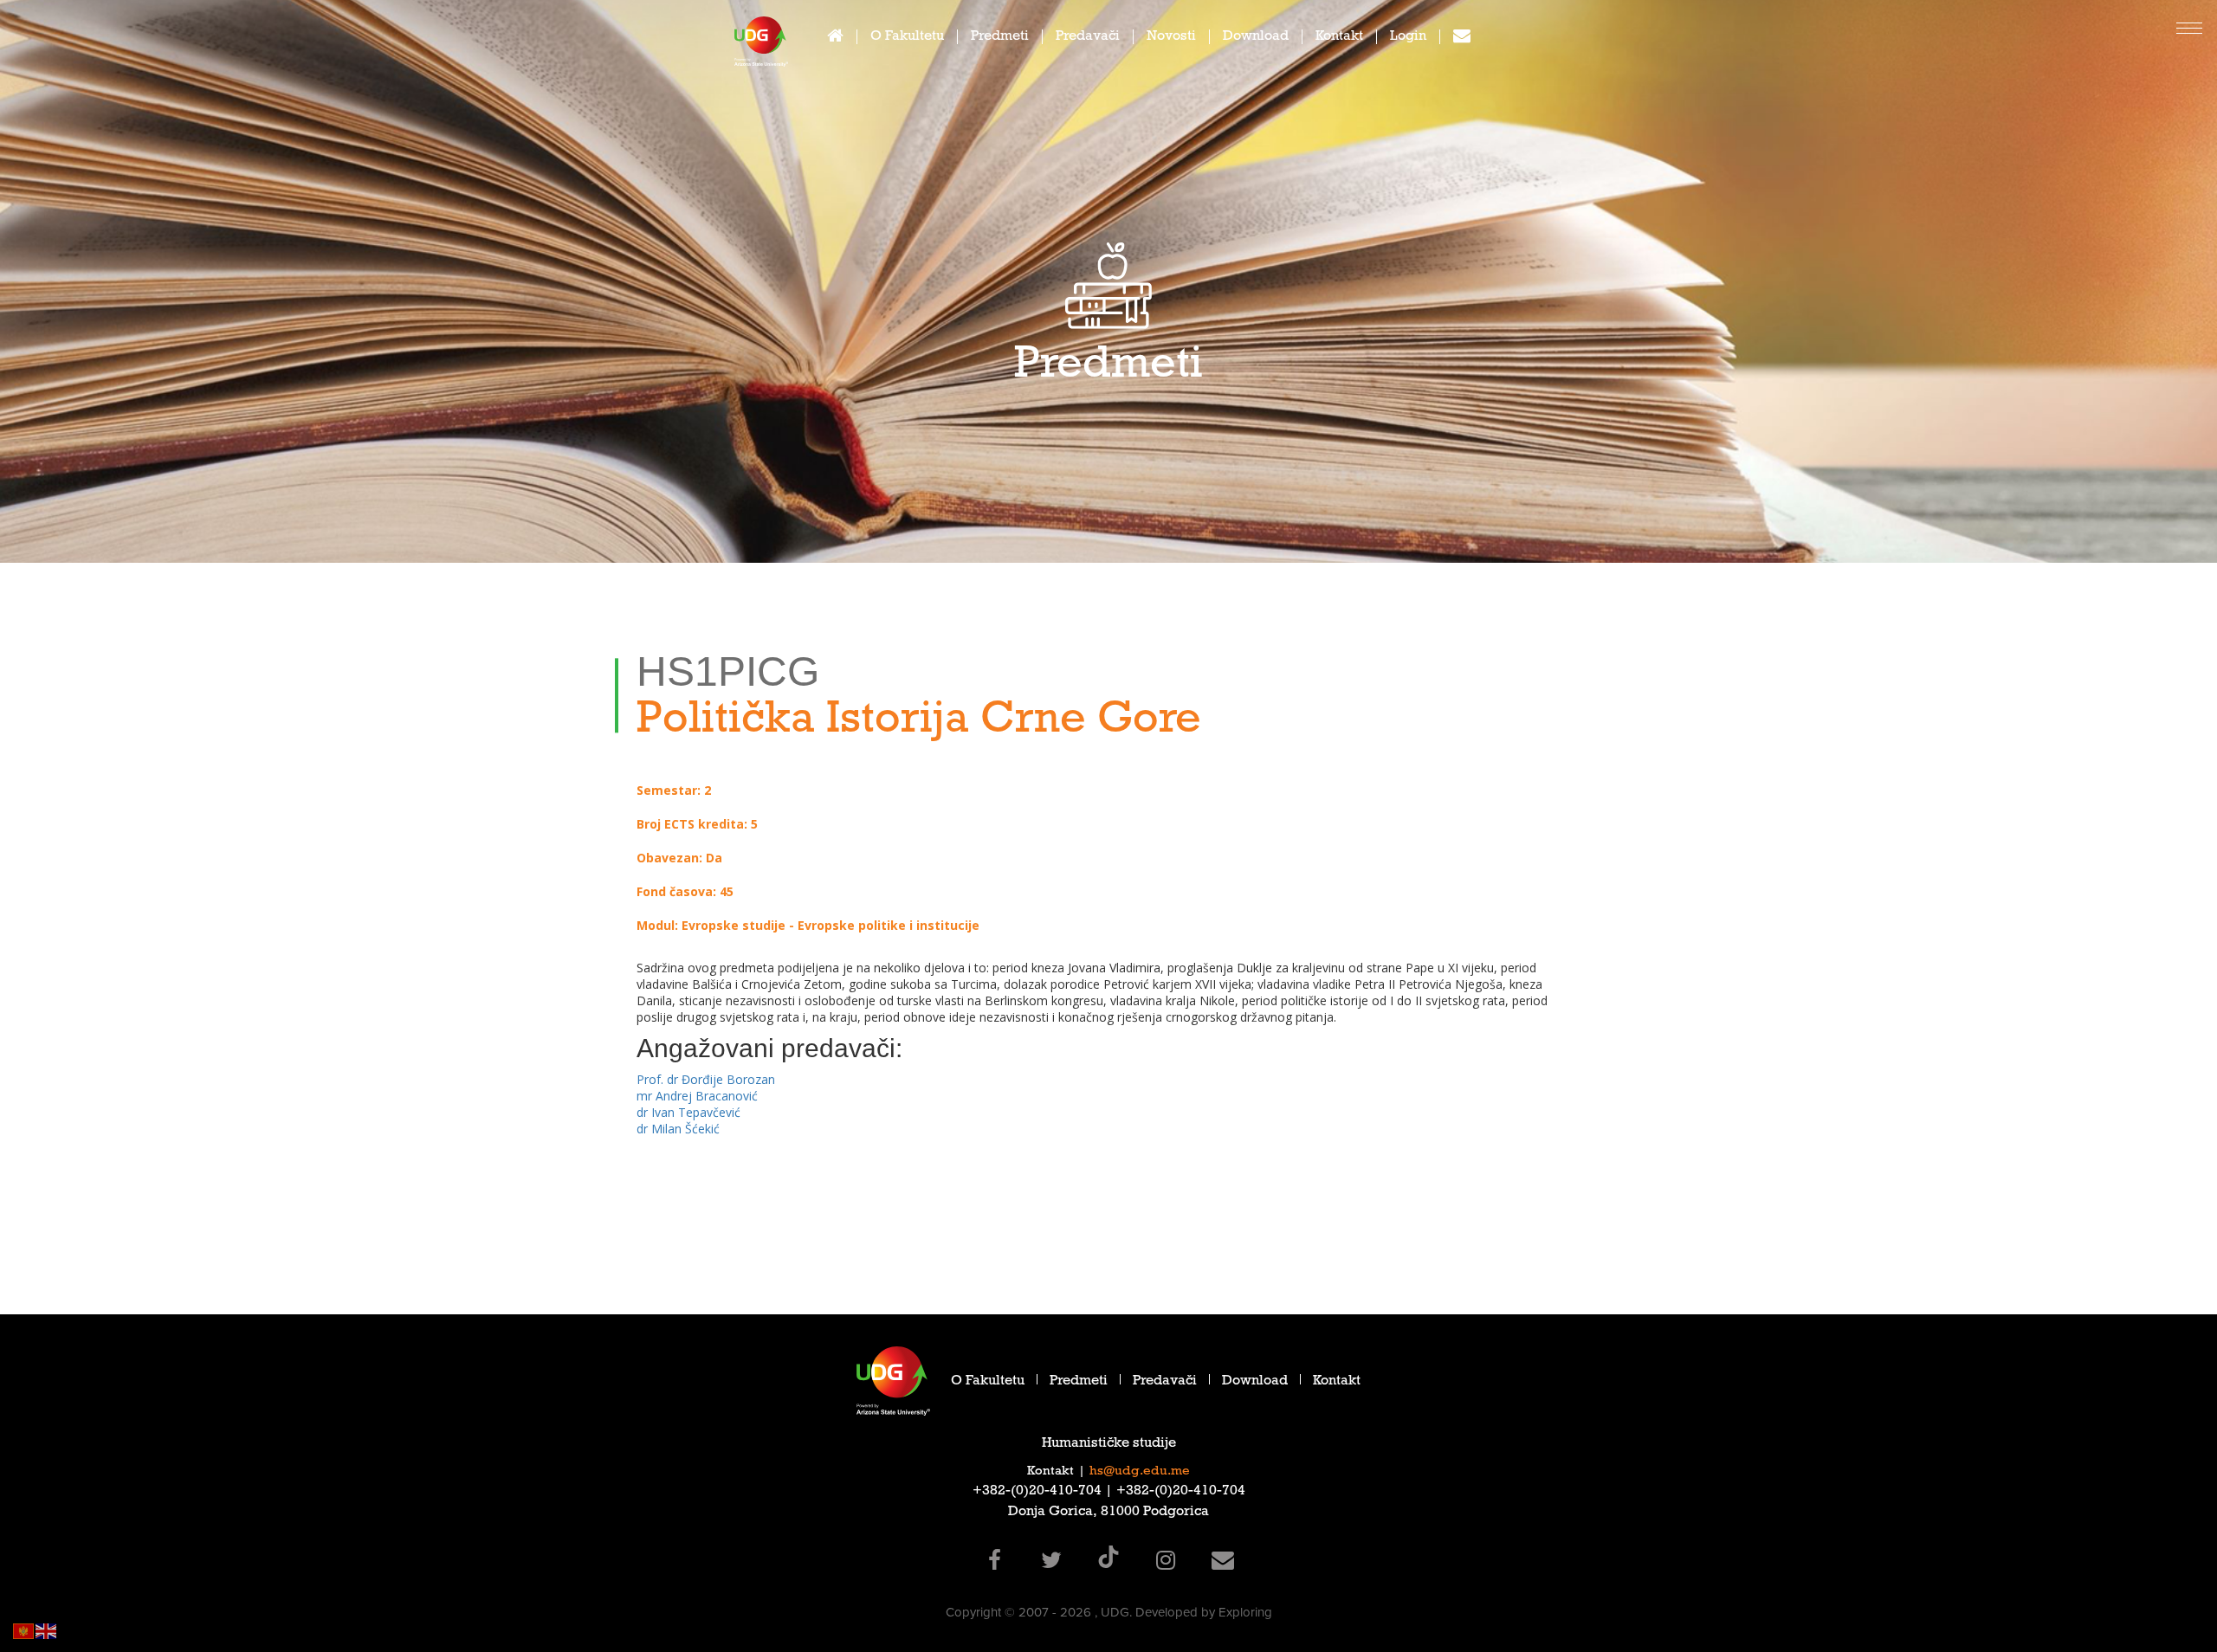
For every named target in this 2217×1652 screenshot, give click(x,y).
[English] (47, 1630)
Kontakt (1339, 38)
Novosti (1171, 38)
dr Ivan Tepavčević (688, 1112)
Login (1408, 38)
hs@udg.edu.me (1140, 1472)
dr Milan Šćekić (678, 1129)
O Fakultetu (907, 38)
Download (1256, 38)
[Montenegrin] (24, 1630)
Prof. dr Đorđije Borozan (706, 1079)
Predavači (1088, 38)
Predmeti (1000, 38)
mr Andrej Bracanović (697, 1096)
